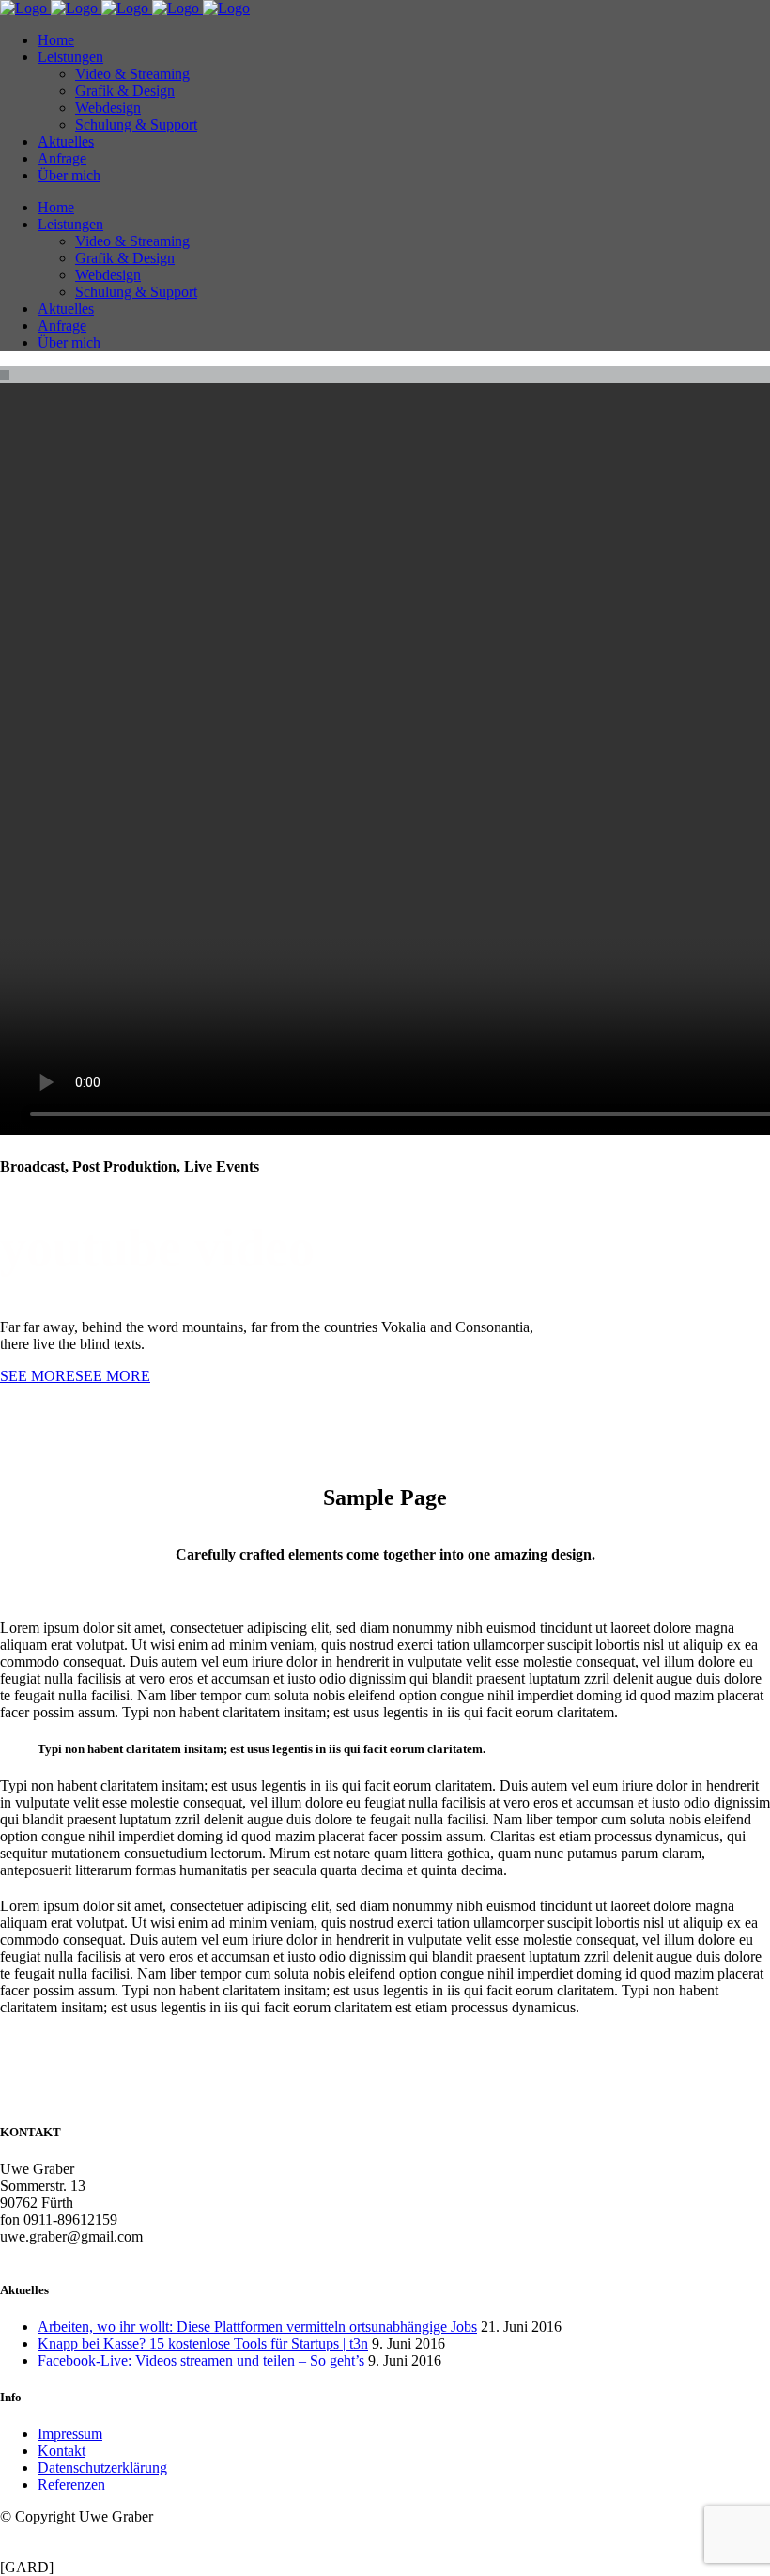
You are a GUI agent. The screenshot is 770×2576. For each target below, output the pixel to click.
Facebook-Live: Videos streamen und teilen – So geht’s (201, 2360)
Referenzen (71, 2484)
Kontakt (62, 2451)
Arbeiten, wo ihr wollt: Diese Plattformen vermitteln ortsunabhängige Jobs (257, 2327)
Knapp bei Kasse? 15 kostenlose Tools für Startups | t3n (203, 2343)
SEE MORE (38, 1376)
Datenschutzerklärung (102, 2467)
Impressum (70, 2434)
